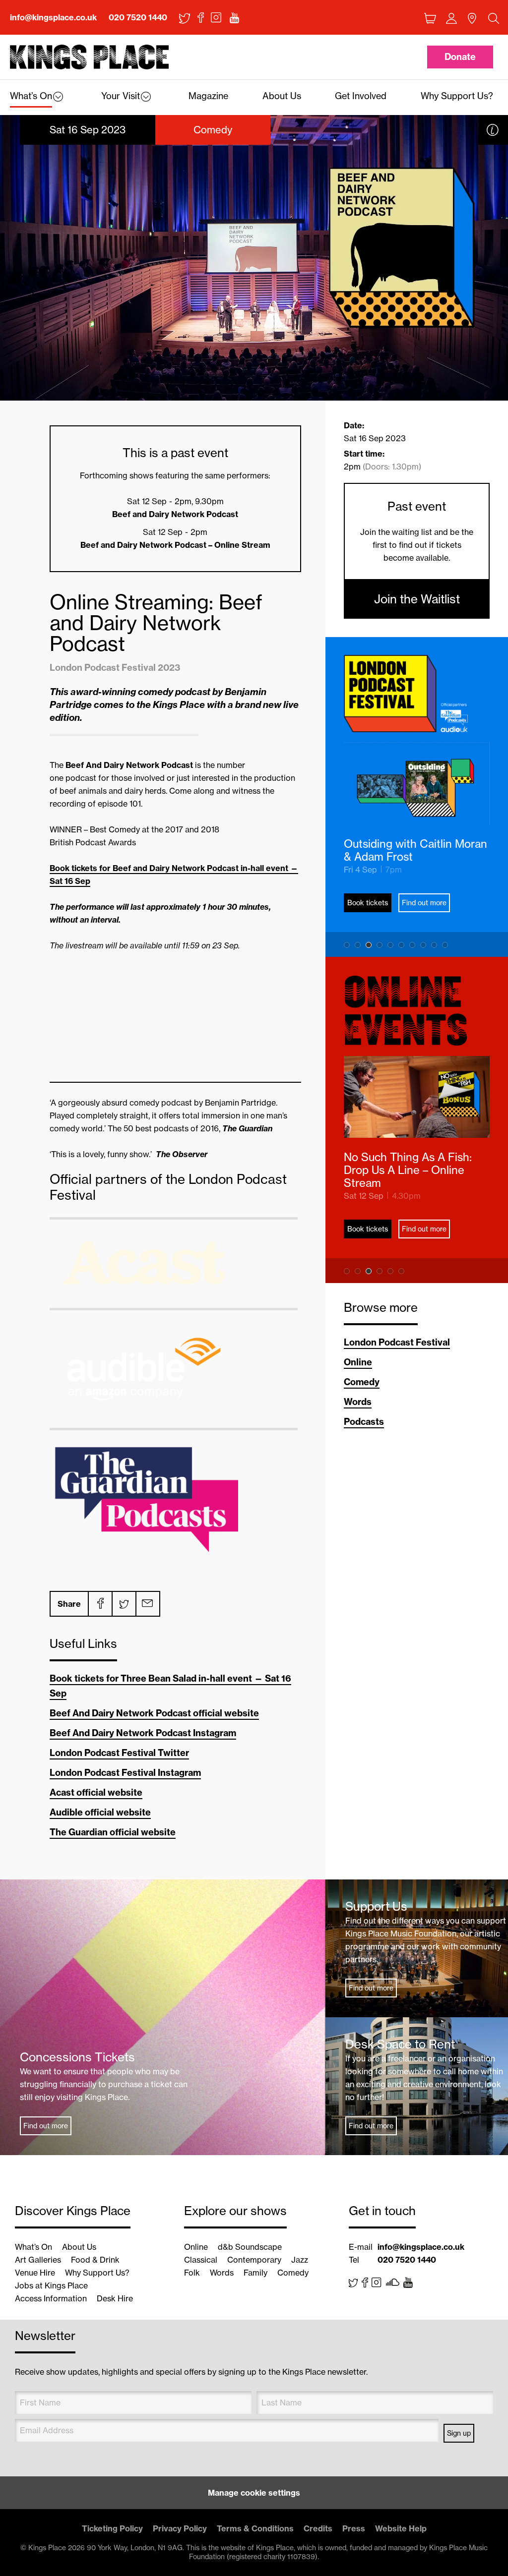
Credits (318, 2528)
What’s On (33, 2247)
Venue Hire (35, 2273)
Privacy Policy (180, 2528)
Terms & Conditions (255, 2528)
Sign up (459, 2433)
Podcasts (364, 1422)
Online (358, 1362)
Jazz (300, 2260)
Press (354, 2528)
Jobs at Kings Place (51, 2285)
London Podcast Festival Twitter (119, 1753)
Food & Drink (95, 2260)
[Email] (147, 1604)
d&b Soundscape (250, 2247)
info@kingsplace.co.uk (53, 17)
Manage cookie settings (254, 2493)
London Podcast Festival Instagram (125, 1773)
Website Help (401, 2528)
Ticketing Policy (112, 2528)
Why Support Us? (97, 2273)
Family (255, 2273)
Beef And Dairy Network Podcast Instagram (143, 1733)
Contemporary (254, 2260)
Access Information (51, 2298)
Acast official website (96, 1792)
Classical (201, 2260)
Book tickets (368, 903)
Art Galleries (38, 2260)
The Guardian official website (113, 1832)
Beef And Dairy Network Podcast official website (154, 1713)
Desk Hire (115, 2298)
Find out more (424, 903)
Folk (192, 2273)
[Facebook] (100, 1604)
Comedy (362, 1382)
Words (358, 1402)
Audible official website (100, 1812)
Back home (89, 57)
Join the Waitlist (417, 599)
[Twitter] (124, 1604)
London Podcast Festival (397, 1342)
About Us (79, 2247)
